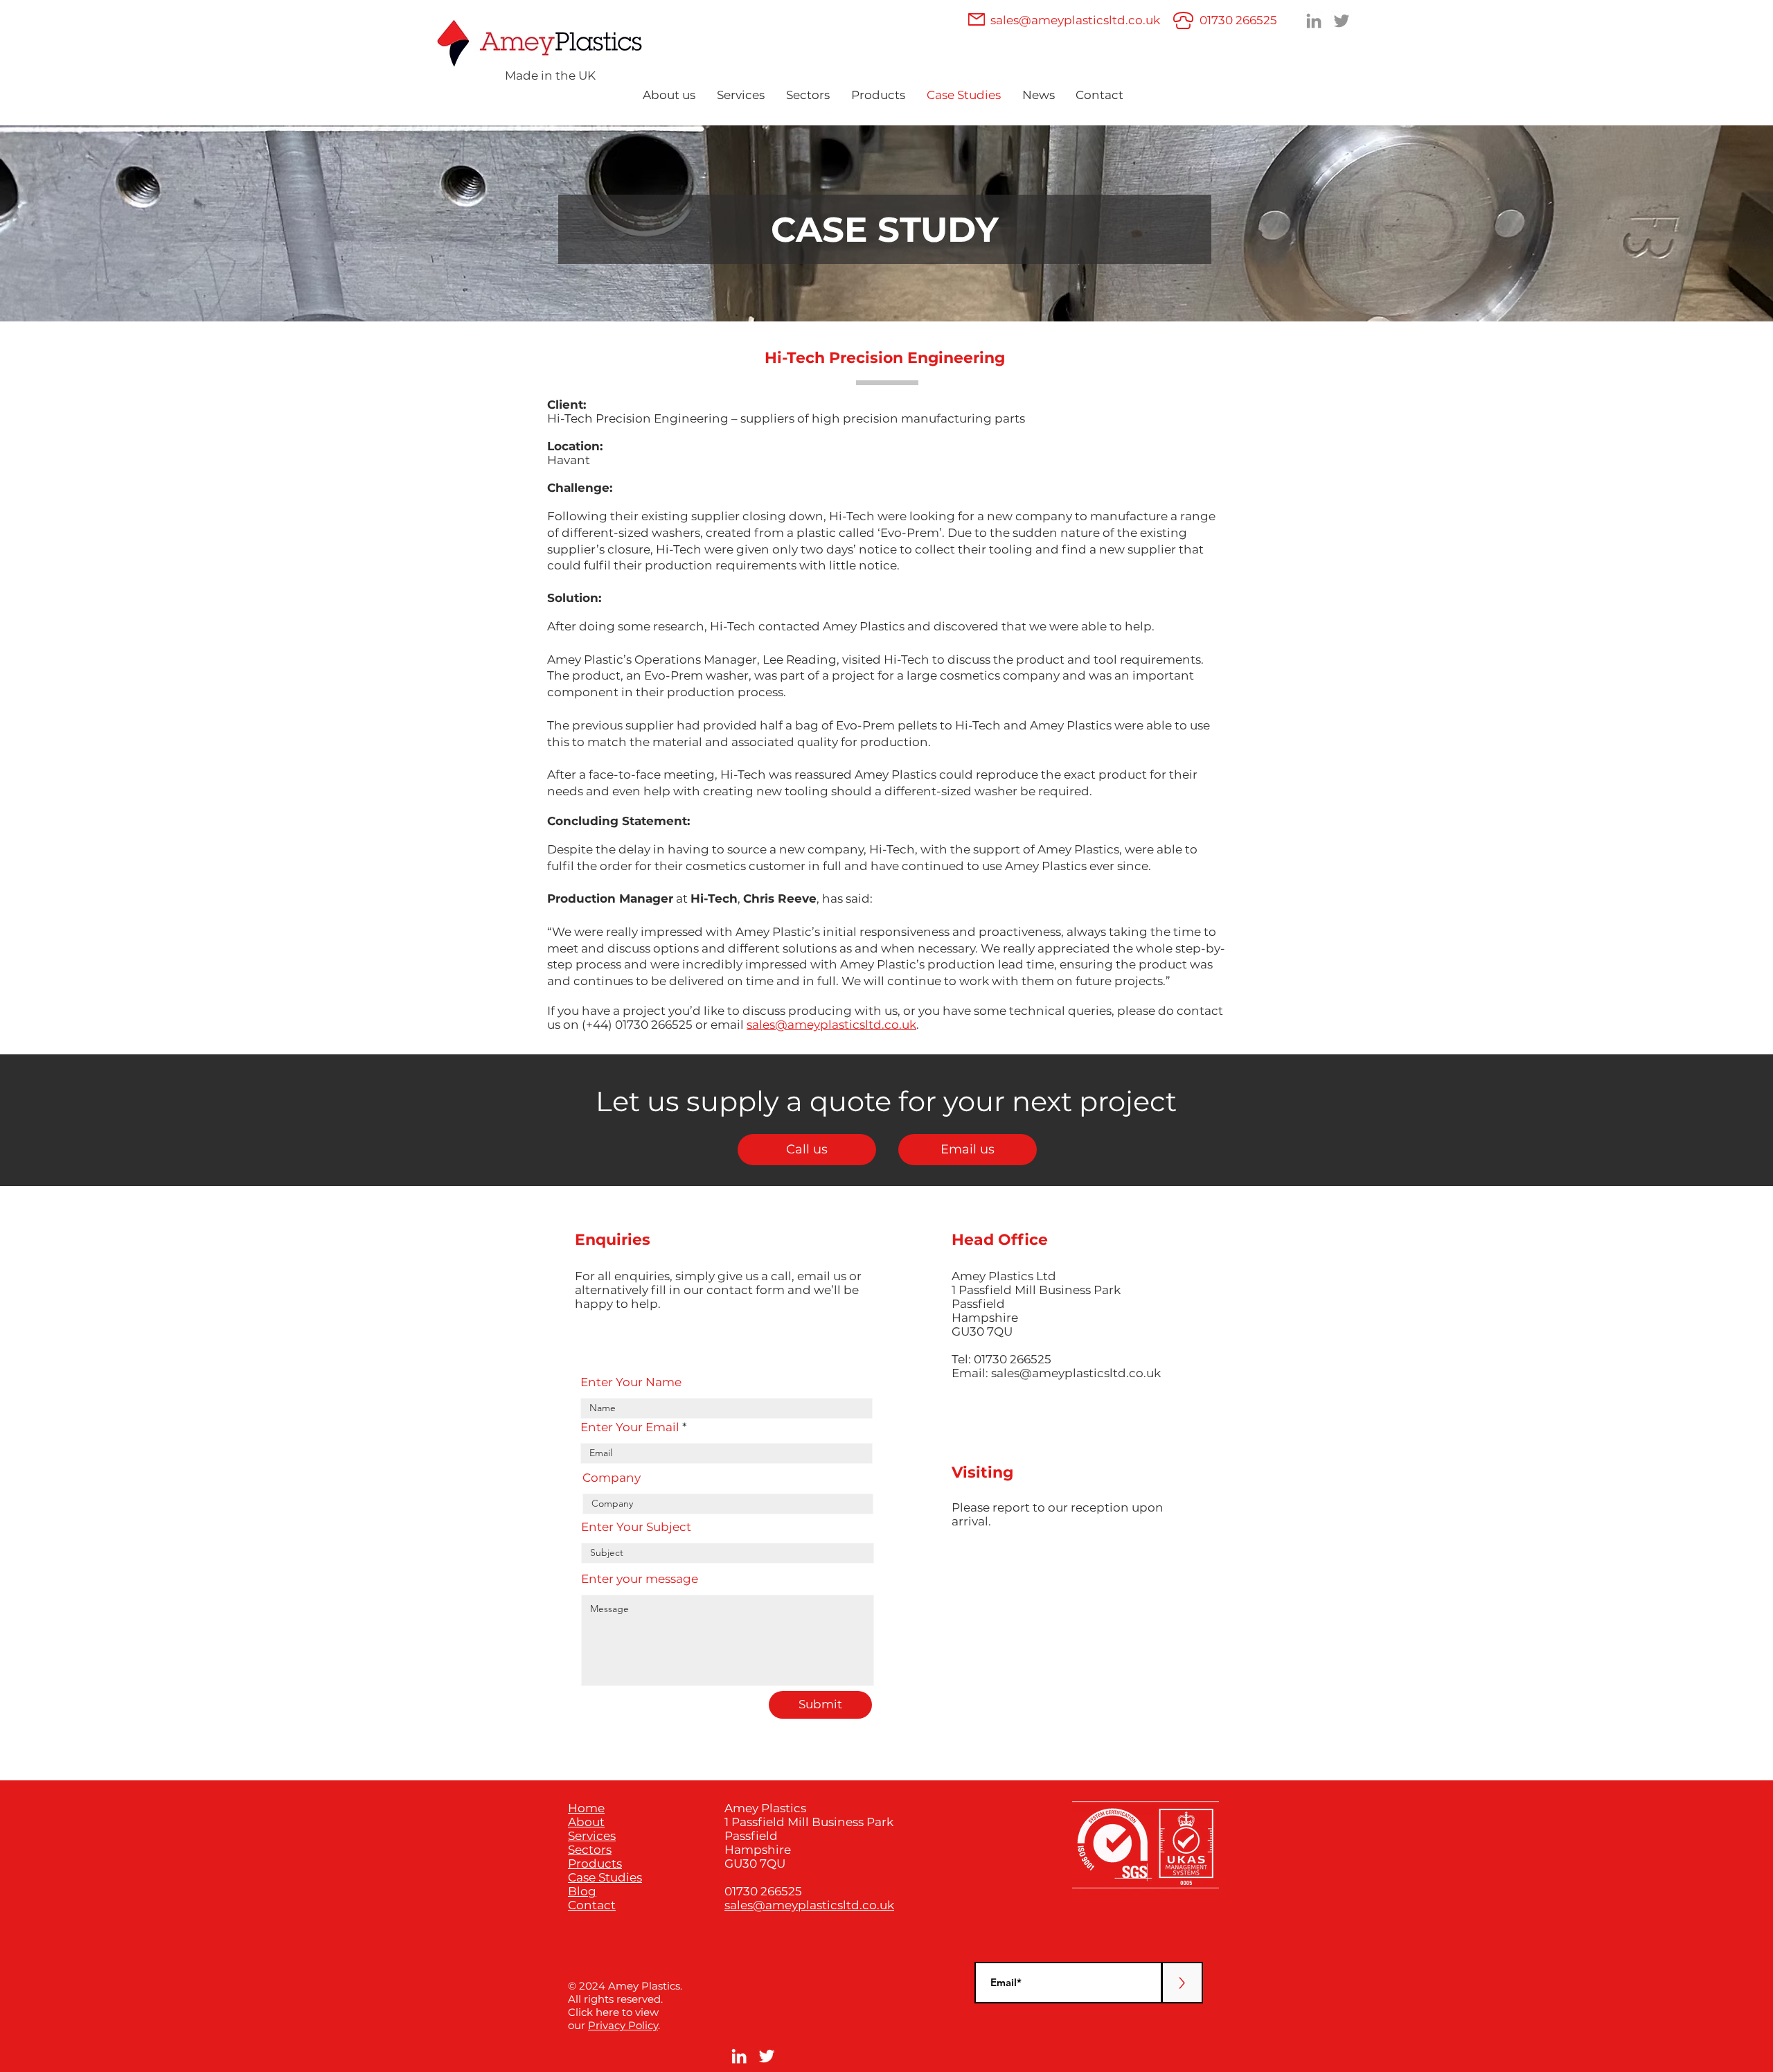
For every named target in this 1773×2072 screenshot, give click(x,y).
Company (612, 1478)
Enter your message (640, 1579)
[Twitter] (1342, 21)
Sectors (590, 1850)
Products (595, 1863)
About (586, 1822)
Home (586, 1808)
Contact (592, 1905)
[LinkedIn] (1314, 21)
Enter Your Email (630, 1427)
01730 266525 (1238, 20)
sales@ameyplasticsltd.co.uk (1075, 20)
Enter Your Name (631, 1382)
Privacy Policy (623, 2025)
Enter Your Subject (636, 1527)
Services (592, 1836)
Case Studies (605, 1877)
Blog (582, 1891)
